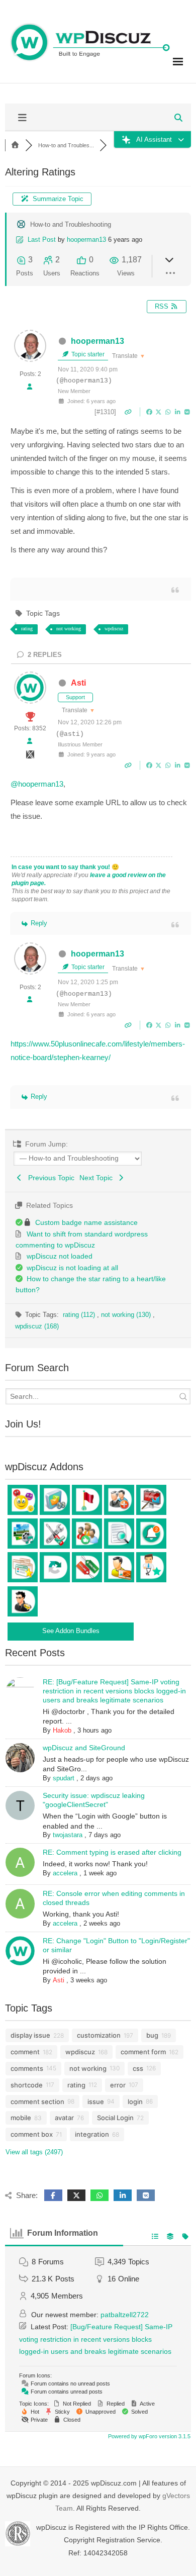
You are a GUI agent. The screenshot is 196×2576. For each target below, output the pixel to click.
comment (25, 2052)
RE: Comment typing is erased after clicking (112, 1852)
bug (152, 2035)
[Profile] (30, 387)
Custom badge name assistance (86, 1222)
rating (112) (80, 1315)
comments (27, 2068)
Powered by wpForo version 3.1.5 (149, 2436)
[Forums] (15, 145)
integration (92, 2134)
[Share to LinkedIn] (179, 412)
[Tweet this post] (160, 412)
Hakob (62, 1730)
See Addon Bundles (71, 1631)
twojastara (68, 1835)
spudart (64, 1778)
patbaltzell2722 (125, 2315)
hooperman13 (86, 240)
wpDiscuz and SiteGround (84, 1748)
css (138, 2068)
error (118, 2085)
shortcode (27, 2085)
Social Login (115, 2118)
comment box (32, 2134)
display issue (30, 2035)
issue (96, 2102)
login (135, 2102)
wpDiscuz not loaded (60, 1256)
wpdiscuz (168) (37, 1326)
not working (69, 629)
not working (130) (127, 1315)
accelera (65, 1873)
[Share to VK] (187, 412)
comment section (37, 2102)
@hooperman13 (37, 784)
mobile (21, 2118)
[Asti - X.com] (30, 757)
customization (99, 2035)
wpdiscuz (114, 629)
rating (27, 629)
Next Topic (98, 1178)
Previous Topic (49, 1178)
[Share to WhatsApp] (169, 412)
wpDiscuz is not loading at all (72, 1268)
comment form (143, 2052)
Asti (78, 683)
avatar (64, 2118)
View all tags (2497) (34, 2152)
